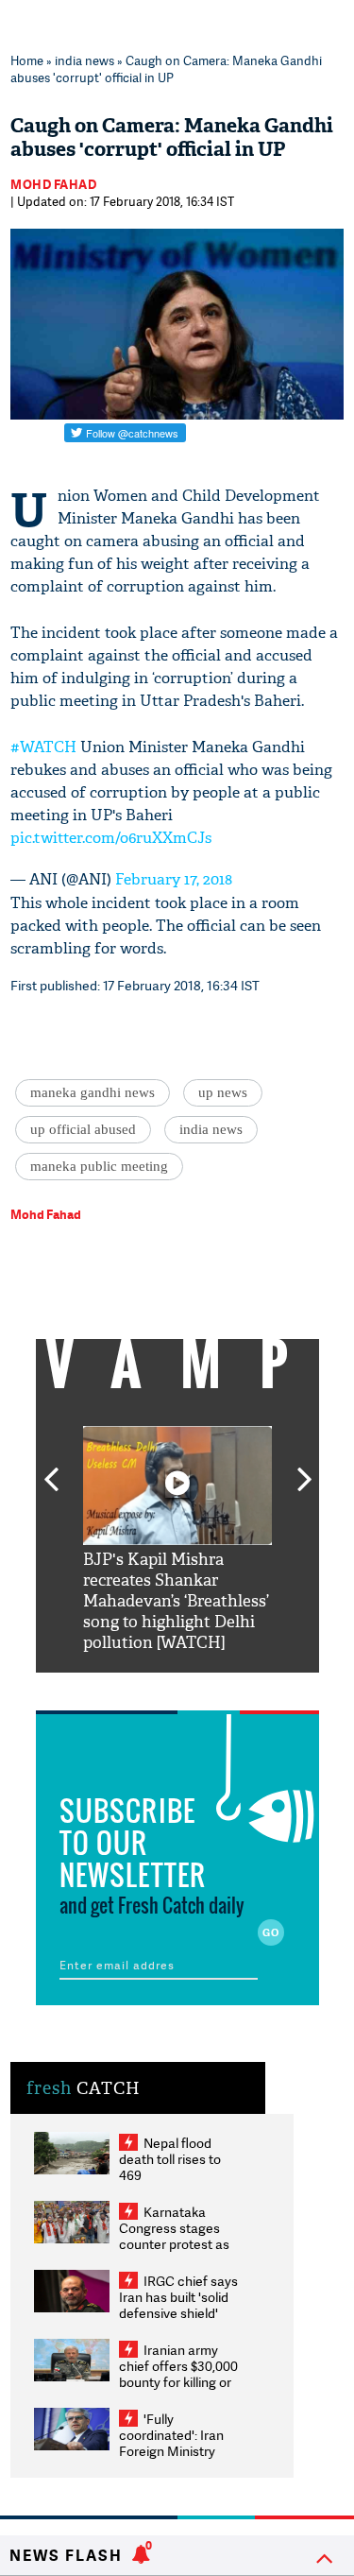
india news (84, 60)
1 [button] (121, 1687)
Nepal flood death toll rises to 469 (170, 2159)
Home (27, 60)
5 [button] (234, 1687)
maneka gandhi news (93, 1092)
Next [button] (305, 1468)
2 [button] (149, 1687)
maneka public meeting (99, 1166)
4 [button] (206, 1687)
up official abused (83, 1129)
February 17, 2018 (174, 879)
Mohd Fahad (53, 184)
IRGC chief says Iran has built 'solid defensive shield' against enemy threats (178, 2313)
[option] (177, 1540)
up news (223, 1092)
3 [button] (177, 1687)
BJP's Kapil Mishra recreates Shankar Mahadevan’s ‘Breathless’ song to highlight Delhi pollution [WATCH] (176, 1601)
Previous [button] (51, 1468)
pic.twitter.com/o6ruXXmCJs (111, 838)
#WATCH (43, 747)
